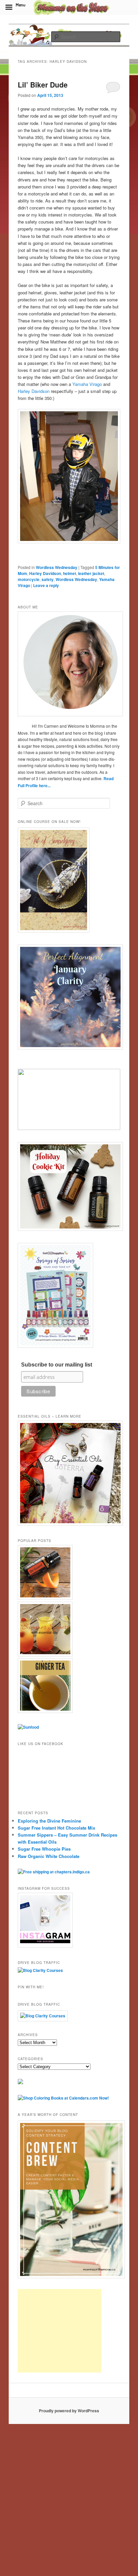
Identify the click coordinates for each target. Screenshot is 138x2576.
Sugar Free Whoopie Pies (44, 1849)
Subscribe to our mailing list (57, 1365)
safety (48, 579)
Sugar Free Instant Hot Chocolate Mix (56, 1828)
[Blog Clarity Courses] (40, 1970)
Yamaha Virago (87, 384)
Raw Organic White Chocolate (49, 1856)
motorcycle (29, 579)
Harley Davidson (34, 391)
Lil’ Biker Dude (43, 85)
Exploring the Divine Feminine (49, 1821)
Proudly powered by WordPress (69, 2411)
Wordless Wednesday (57, 567)
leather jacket (91, 573)
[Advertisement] (60, 2331)
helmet (70, 573)
